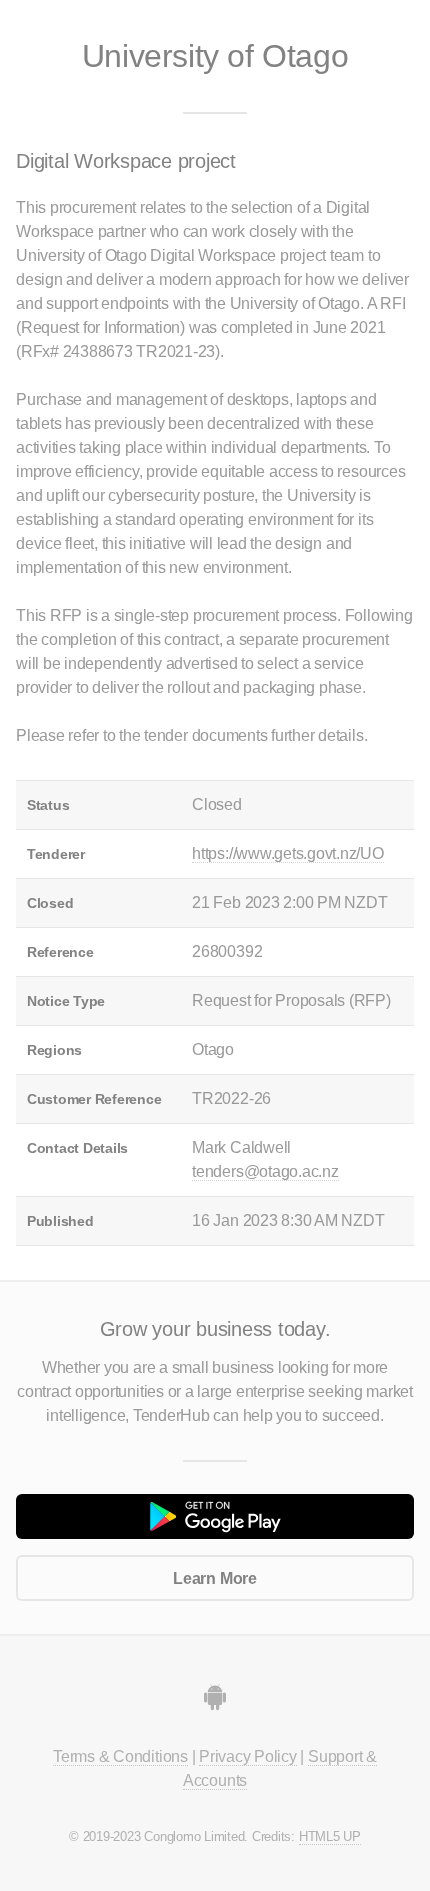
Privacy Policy (248, 1756)
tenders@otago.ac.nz (265, 1171)
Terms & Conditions (120, 1756)
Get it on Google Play (215, 1517)
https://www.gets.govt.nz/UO (288, 853)
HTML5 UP (330, 1836)
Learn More (215, 1578)
